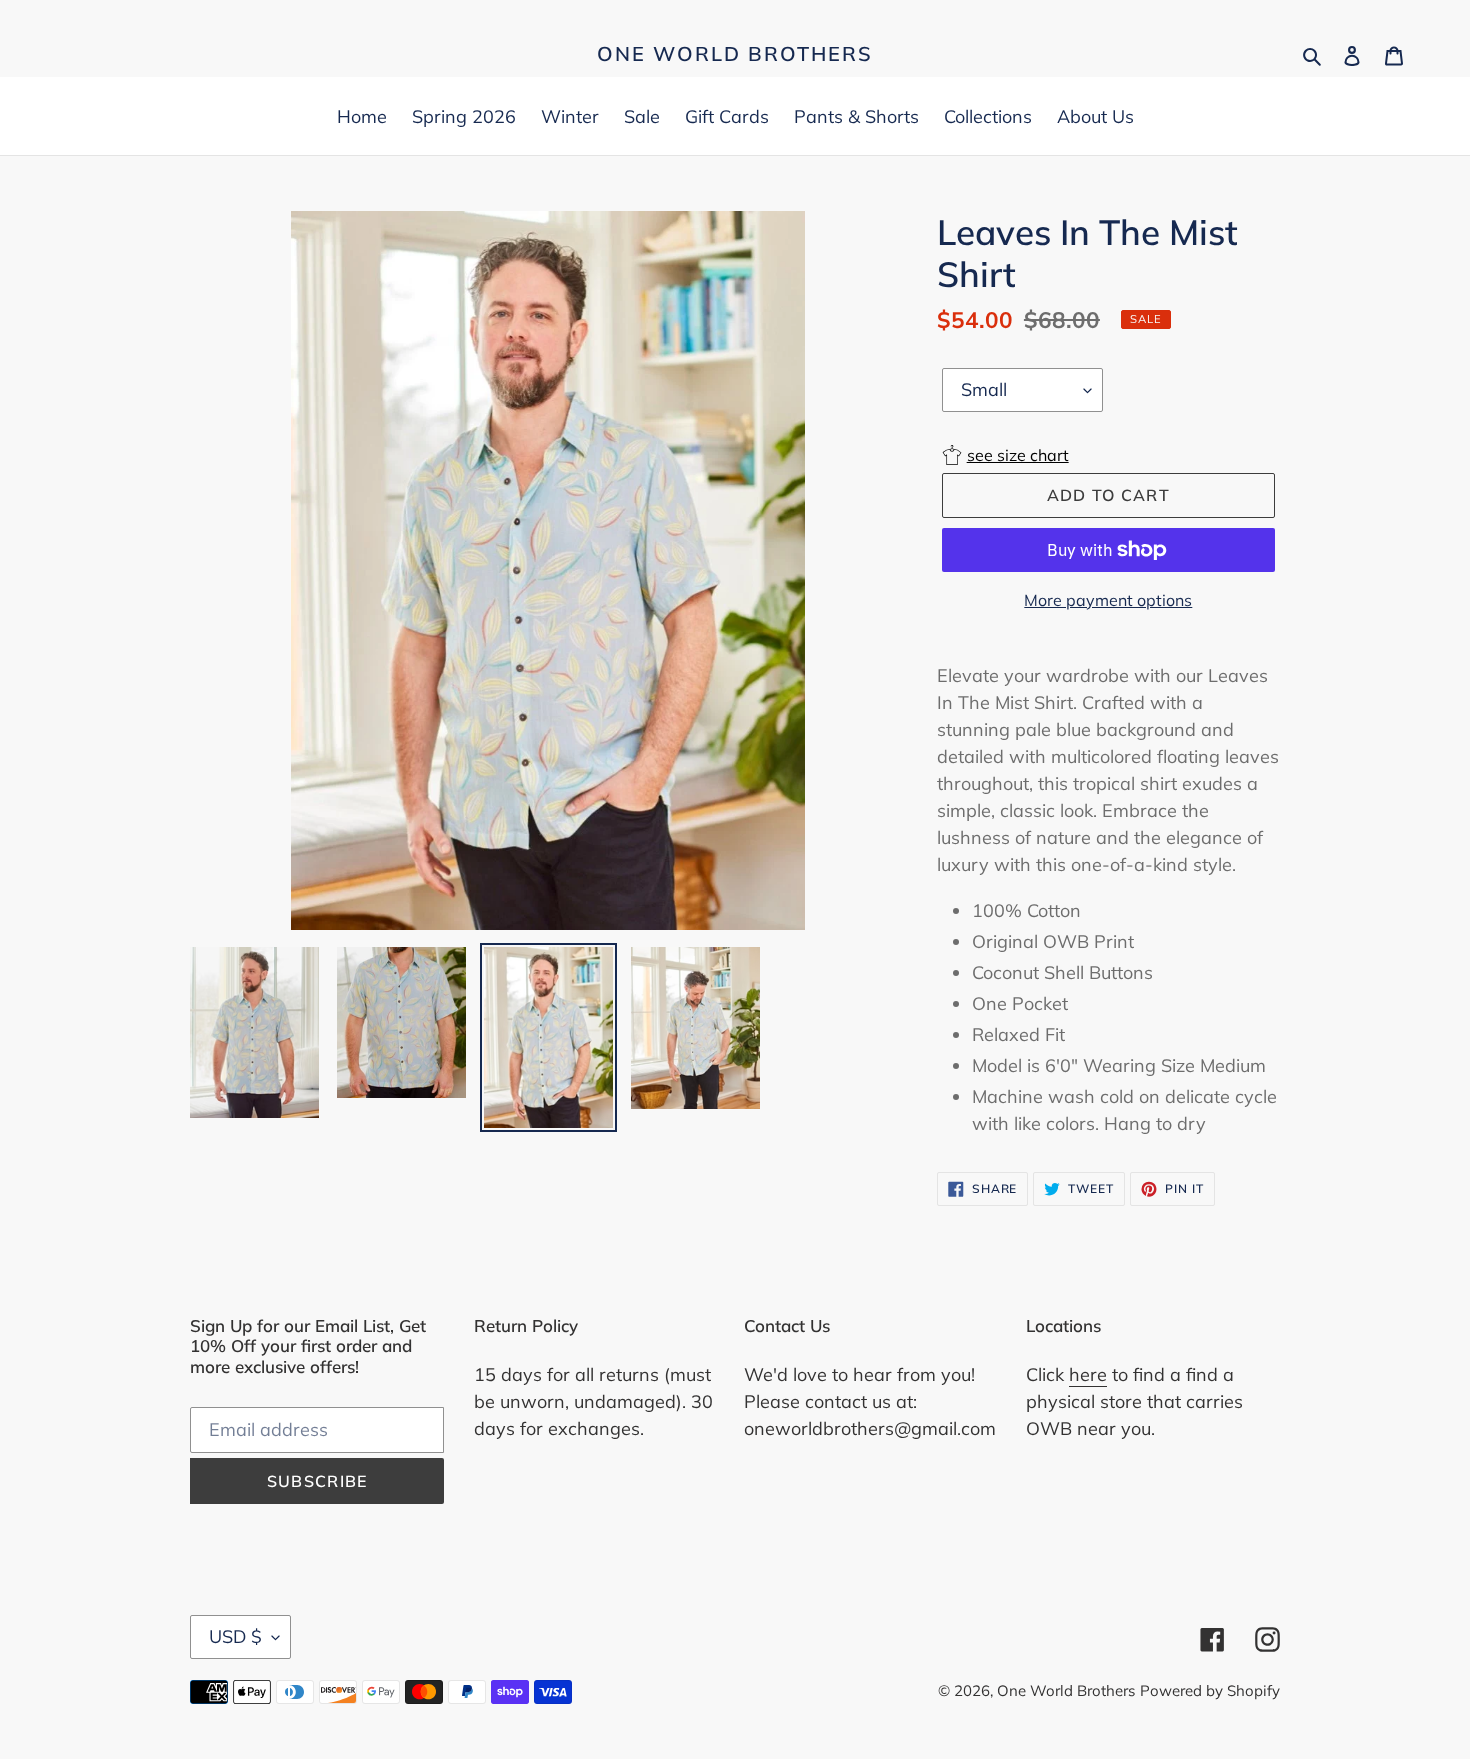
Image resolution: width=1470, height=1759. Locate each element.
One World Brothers (735, 54)
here (1088, 1374)
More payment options (1108, 600)
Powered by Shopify (1210, 1690)
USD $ (235, 1636)
